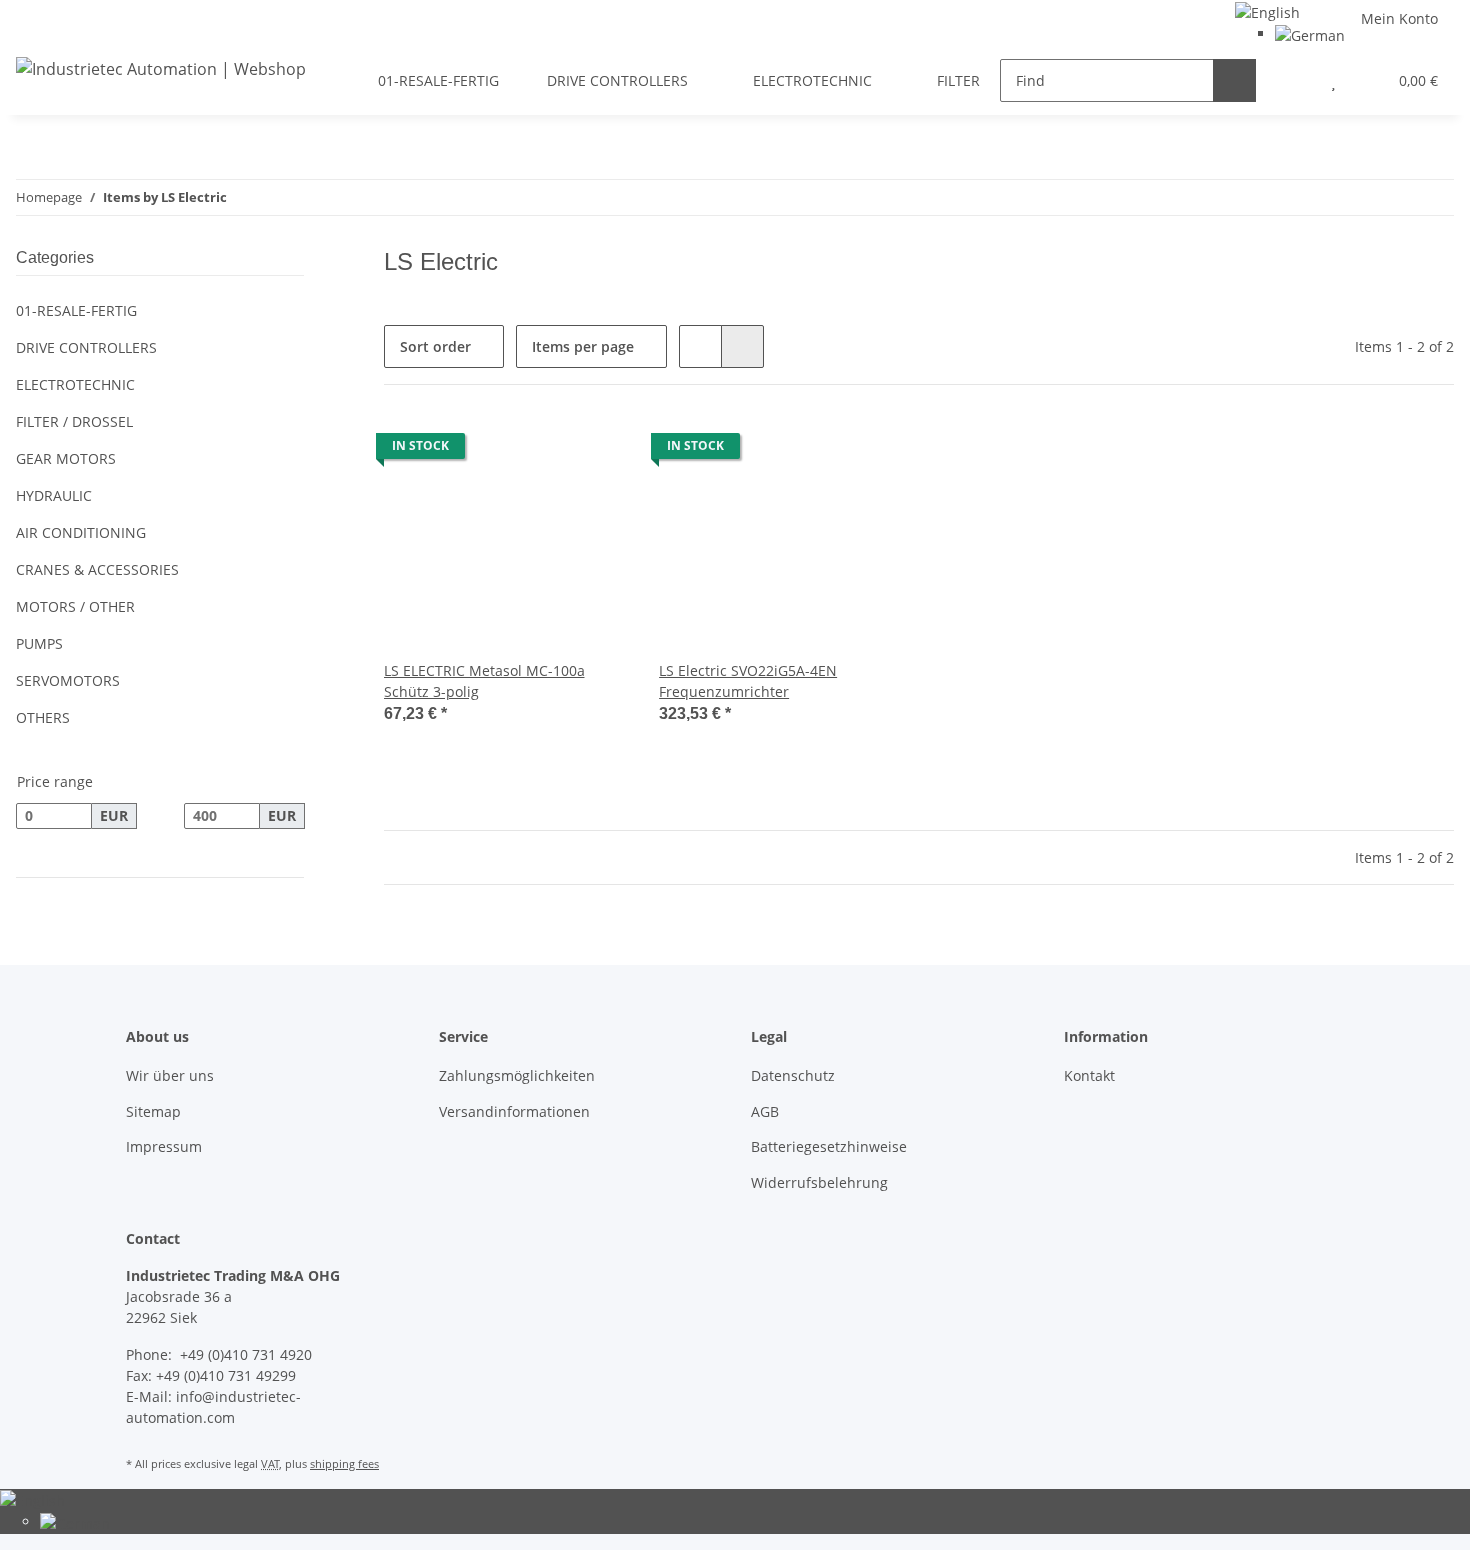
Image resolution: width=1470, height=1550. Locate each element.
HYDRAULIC (54, 495)
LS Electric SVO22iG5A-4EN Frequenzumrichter (748, 681)
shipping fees (344, 1463)
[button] (1293, 80)
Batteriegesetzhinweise (829, 1146)
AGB (765, 1111)
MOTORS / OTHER (75, 606)
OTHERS (43, 717)
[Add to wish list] (593, 451)
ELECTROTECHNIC (75, 384)
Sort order (435, 346)
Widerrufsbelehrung (819, 1182)
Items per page (583, 346)
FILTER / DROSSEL (74, 421)
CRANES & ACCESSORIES (97, 569)
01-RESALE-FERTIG (76, 310)
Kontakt (1089, 1075)
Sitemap (153, 1111)
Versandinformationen (514, 1111)
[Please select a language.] (1267, 10)
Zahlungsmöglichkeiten (517, 1075)
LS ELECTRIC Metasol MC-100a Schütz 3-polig (484, 681)
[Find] (1234, 80)
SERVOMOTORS (68, 680)
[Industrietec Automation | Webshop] (161, 68)
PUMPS (39, 643)
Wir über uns (170, 1075)
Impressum (164, 1146)
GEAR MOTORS (66, 458)
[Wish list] (1333, 80)
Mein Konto (1399, 18)
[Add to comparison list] (541, 451)
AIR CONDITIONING (81, 532)
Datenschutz (793, 1075)
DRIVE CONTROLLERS (86, 347)
